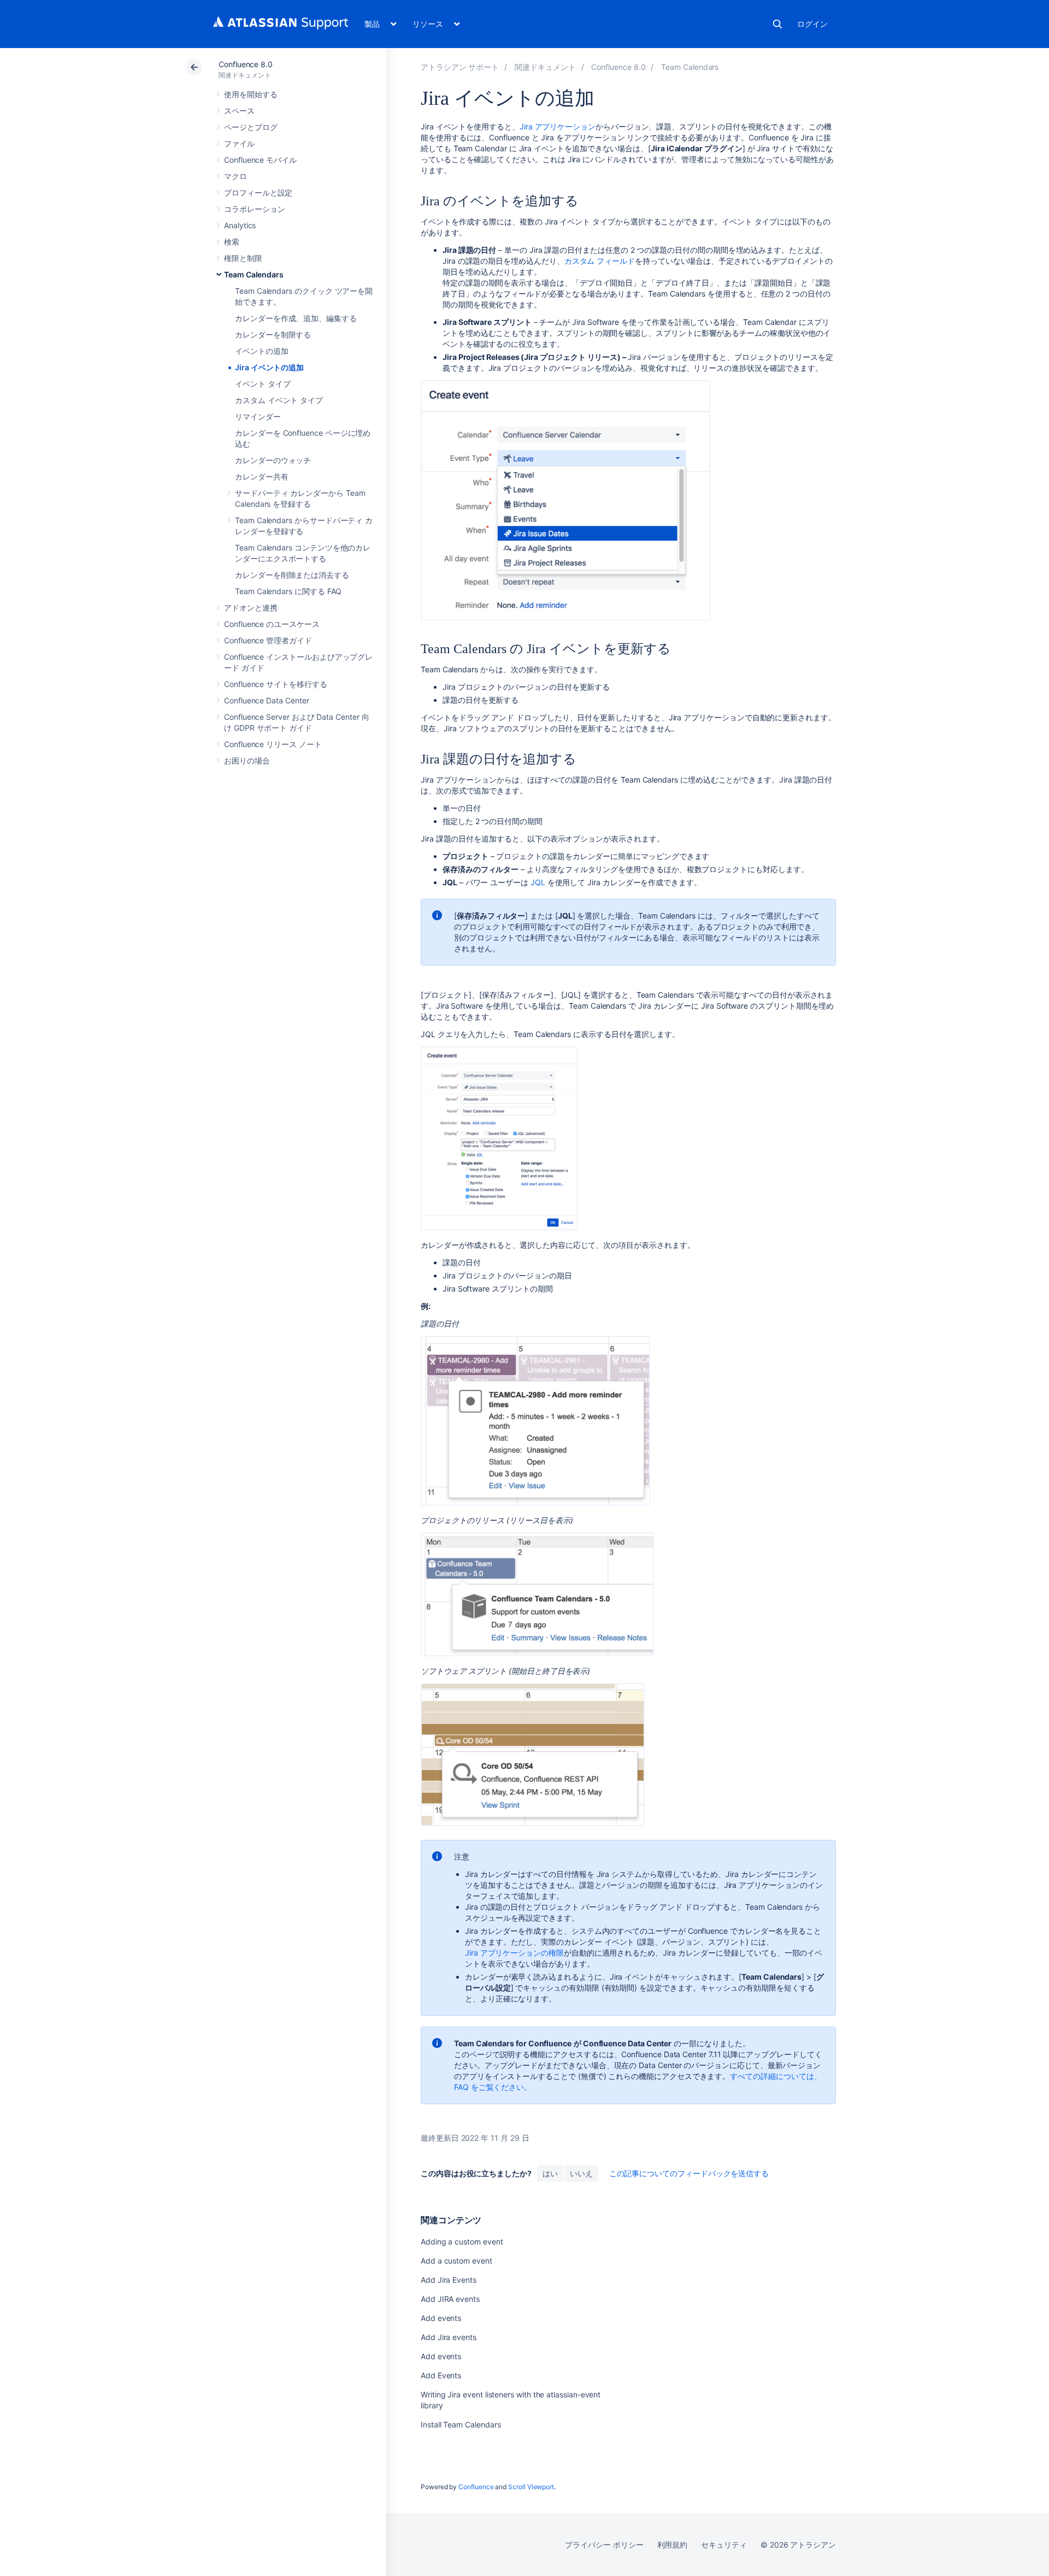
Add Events (441, 2375)
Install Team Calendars (461, 2424)
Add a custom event (456, 2261)
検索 (777, 24)
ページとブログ (251, 127)
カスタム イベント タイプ (279, 400)
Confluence (476, 2487)
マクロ (235, 176)
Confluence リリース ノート (273, 744)
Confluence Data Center (266, 700)
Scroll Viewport (531, 2487)
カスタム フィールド (600, 261)
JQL (538, 882)
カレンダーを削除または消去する (292, 575)
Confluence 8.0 (246, 64)
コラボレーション (254, 209)
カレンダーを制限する (273, 334)
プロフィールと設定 (258, 193)
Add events (441, 2318)
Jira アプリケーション (558, 126)
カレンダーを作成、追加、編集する (296, 318)
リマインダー (258, 416)
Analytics (240, 225)
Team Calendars (254, 274)
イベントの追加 (262, 351)
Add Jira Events (449, 2280)
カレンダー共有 (262, 476)
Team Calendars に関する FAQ (288, 591)
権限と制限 (243, 258)
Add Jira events (449, 2337)
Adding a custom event (462, 2242)
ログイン (812, 24)
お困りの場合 (247, 760)
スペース (239, 111)
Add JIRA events (450, 2299)
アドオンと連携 (251, 608)
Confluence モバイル (260, 160)
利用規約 (673, 2545)
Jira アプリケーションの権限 (514, 1953)
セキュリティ (724, 2545)
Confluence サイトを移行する (276, 684)
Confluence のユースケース (272, 624)
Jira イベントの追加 (269, 367)
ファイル (239, 143)
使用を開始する (251, 94)
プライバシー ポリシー (604, 2545)
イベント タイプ (263, 384)
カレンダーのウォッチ (273, 460)
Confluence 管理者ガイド (268, 640)
